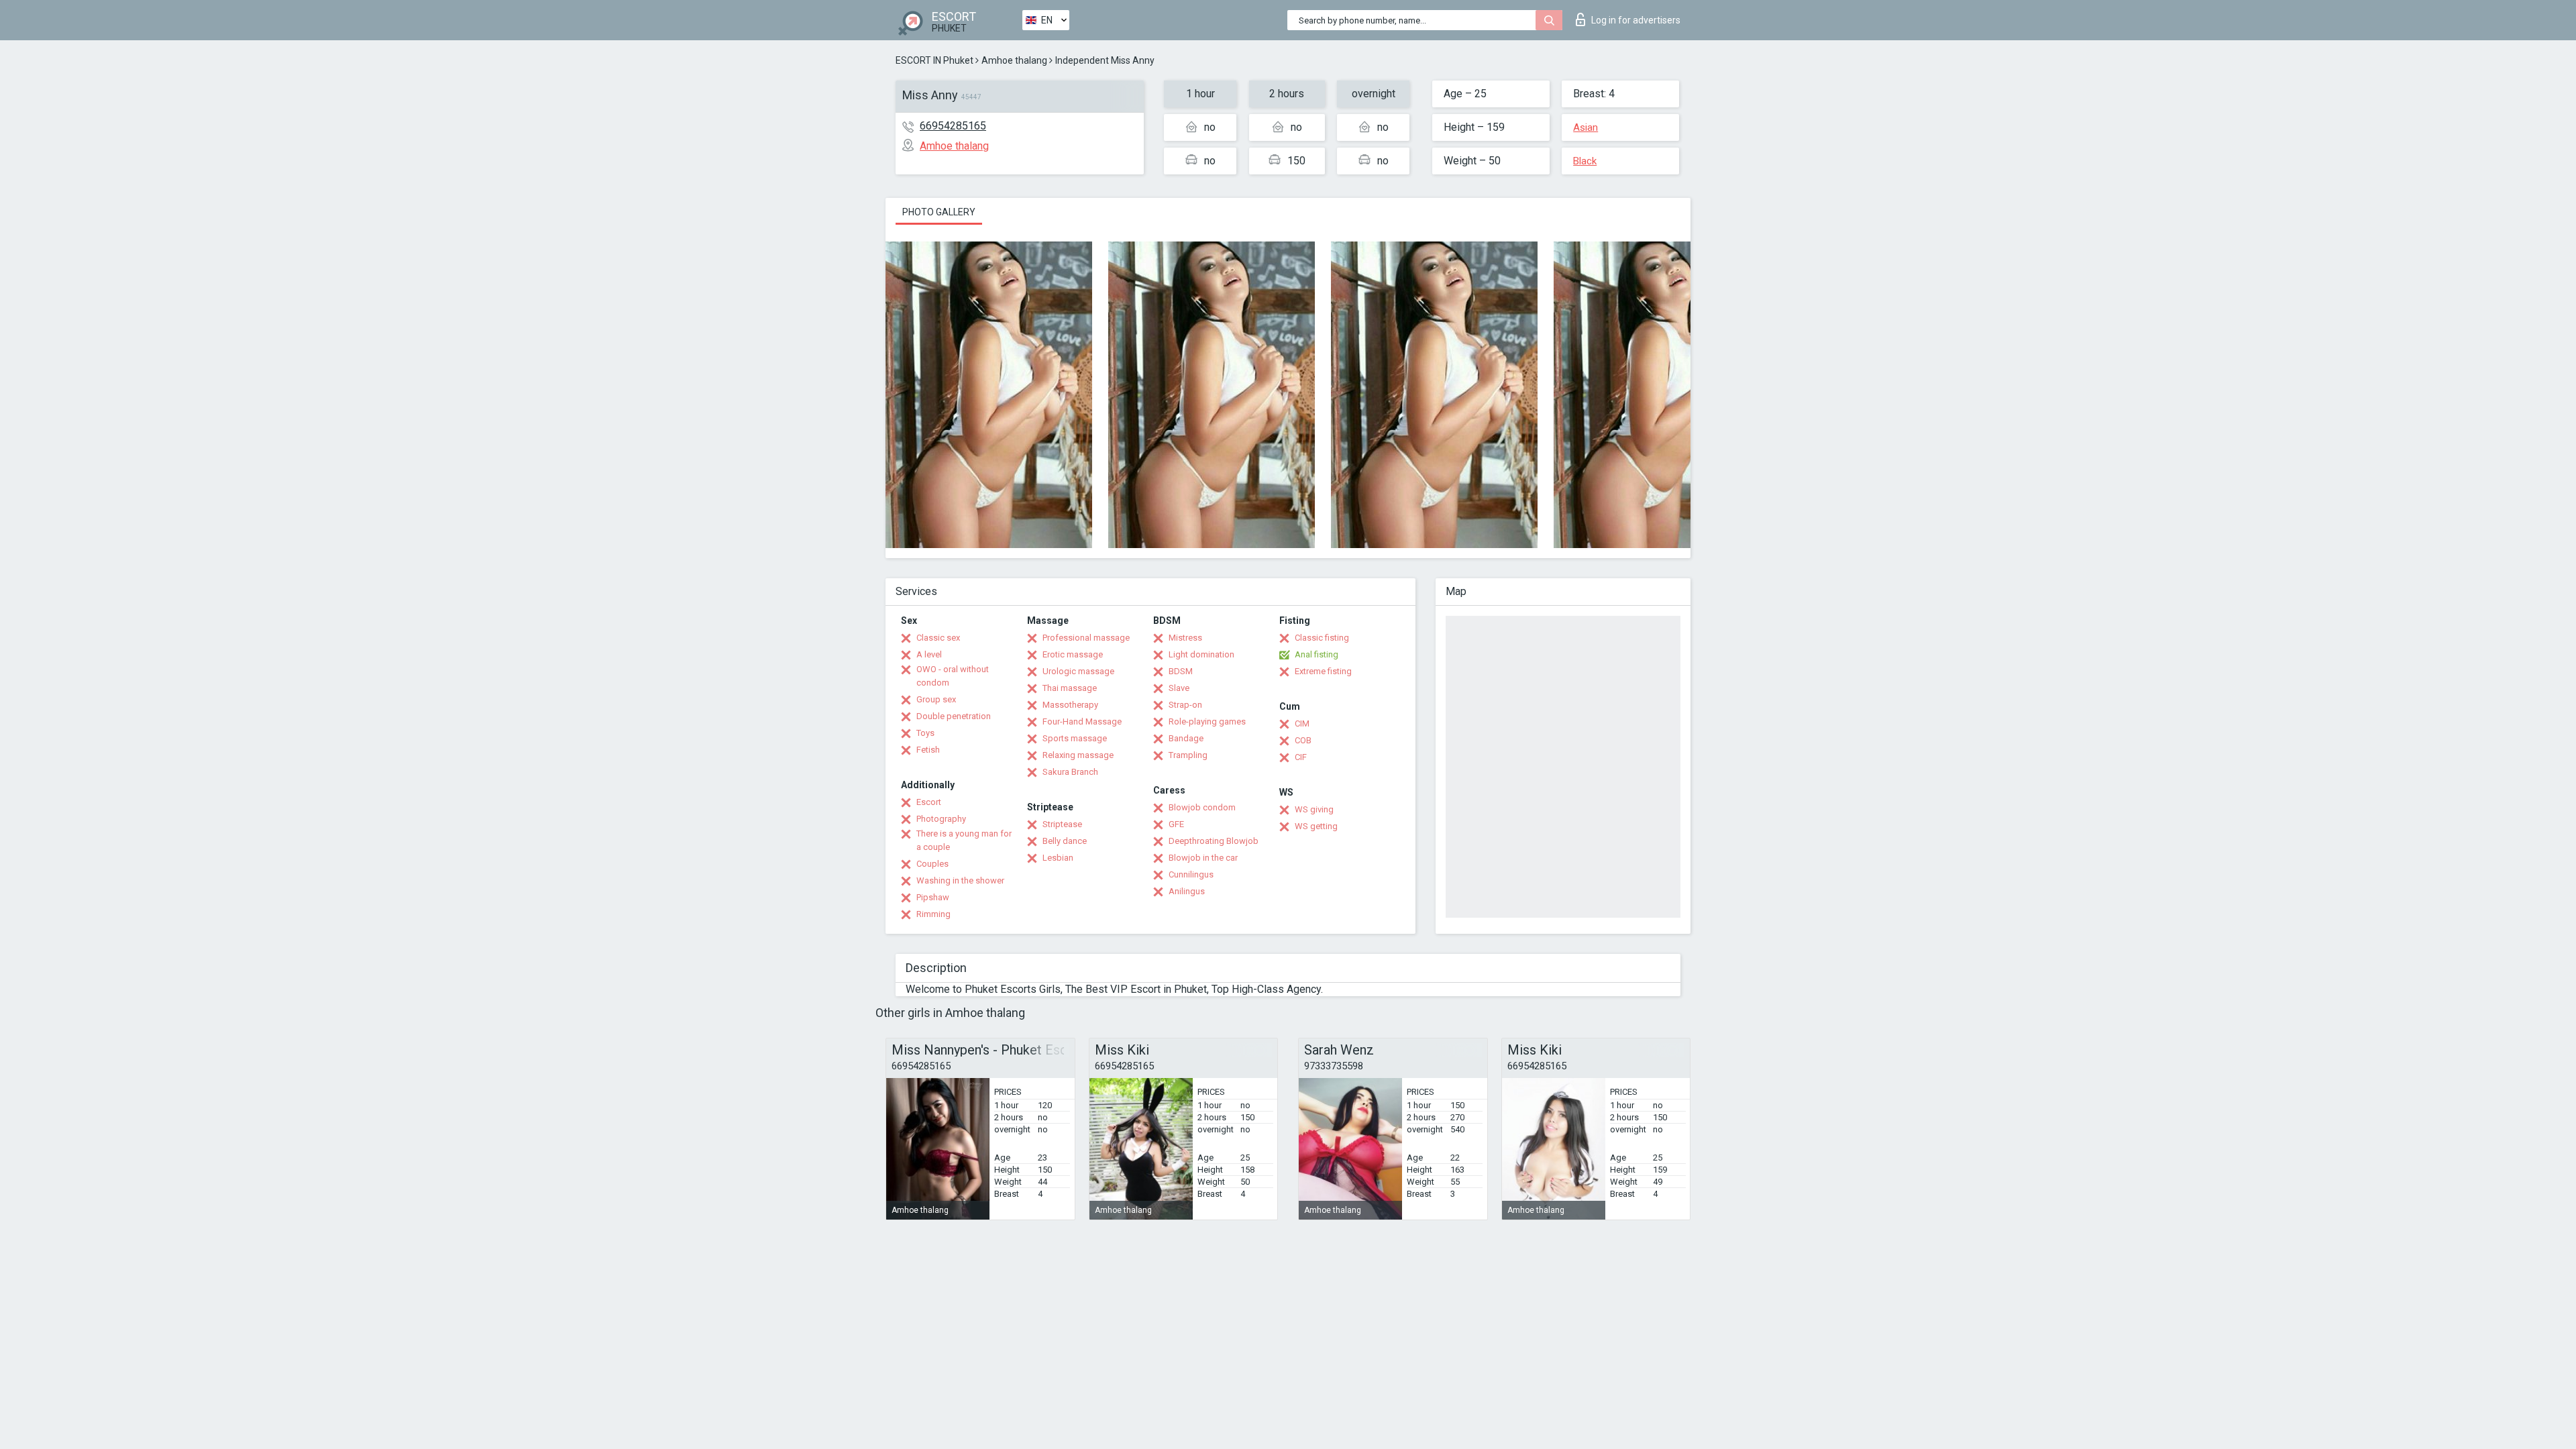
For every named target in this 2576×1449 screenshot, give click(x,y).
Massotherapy (1070, 705)
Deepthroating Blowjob (1214, 841)
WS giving (1314, 809)
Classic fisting (1322, 638)
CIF (1301, 757)
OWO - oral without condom (953, 676)
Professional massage (1086, 638)
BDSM (1181, 671)
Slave (1179, 688)
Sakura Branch (1070, 772)
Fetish (928, 750)
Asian (1586, 127)
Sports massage (1075, 738)
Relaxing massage (1078, 755)
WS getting (1316, 826)
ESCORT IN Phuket (934, 60)
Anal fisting (1317, 654)
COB (1303, 740)
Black (1585, 161)
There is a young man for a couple (964, 840)
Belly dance (1065, 841)
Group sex (936, 699)
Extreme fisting (1323, 671)
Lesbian (1058, 858)
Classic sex (938, 638)
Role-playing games (1207, 721)
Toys (925, 733)
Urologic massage (1078, 671)
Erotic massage (1073, 654)
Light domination (1201, 654)
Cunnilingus (1191, 874)
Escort (929, 802)
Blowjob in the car (1203, 858)
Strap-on (1185, 705)
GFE (1176, 824)
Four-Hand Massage (1082, 721)
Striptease (1062, 824)
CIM (1302, 723)
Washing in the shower (960, 880)
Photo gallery (939, 212)
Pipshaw (933, 897)
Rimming (933, 914)
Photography (941, 819)
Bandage (1186, 738)
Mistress (1185, 638)
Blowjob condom (1202, 807)
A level (929, 654)
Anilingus (1187, 891)
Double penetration (954, 716)
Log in (1636, 20)
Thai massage (1070, 688)
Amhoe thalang (1014, 60)
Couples (932, 864)
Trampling (1188, 755)
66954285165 (953, 126)
